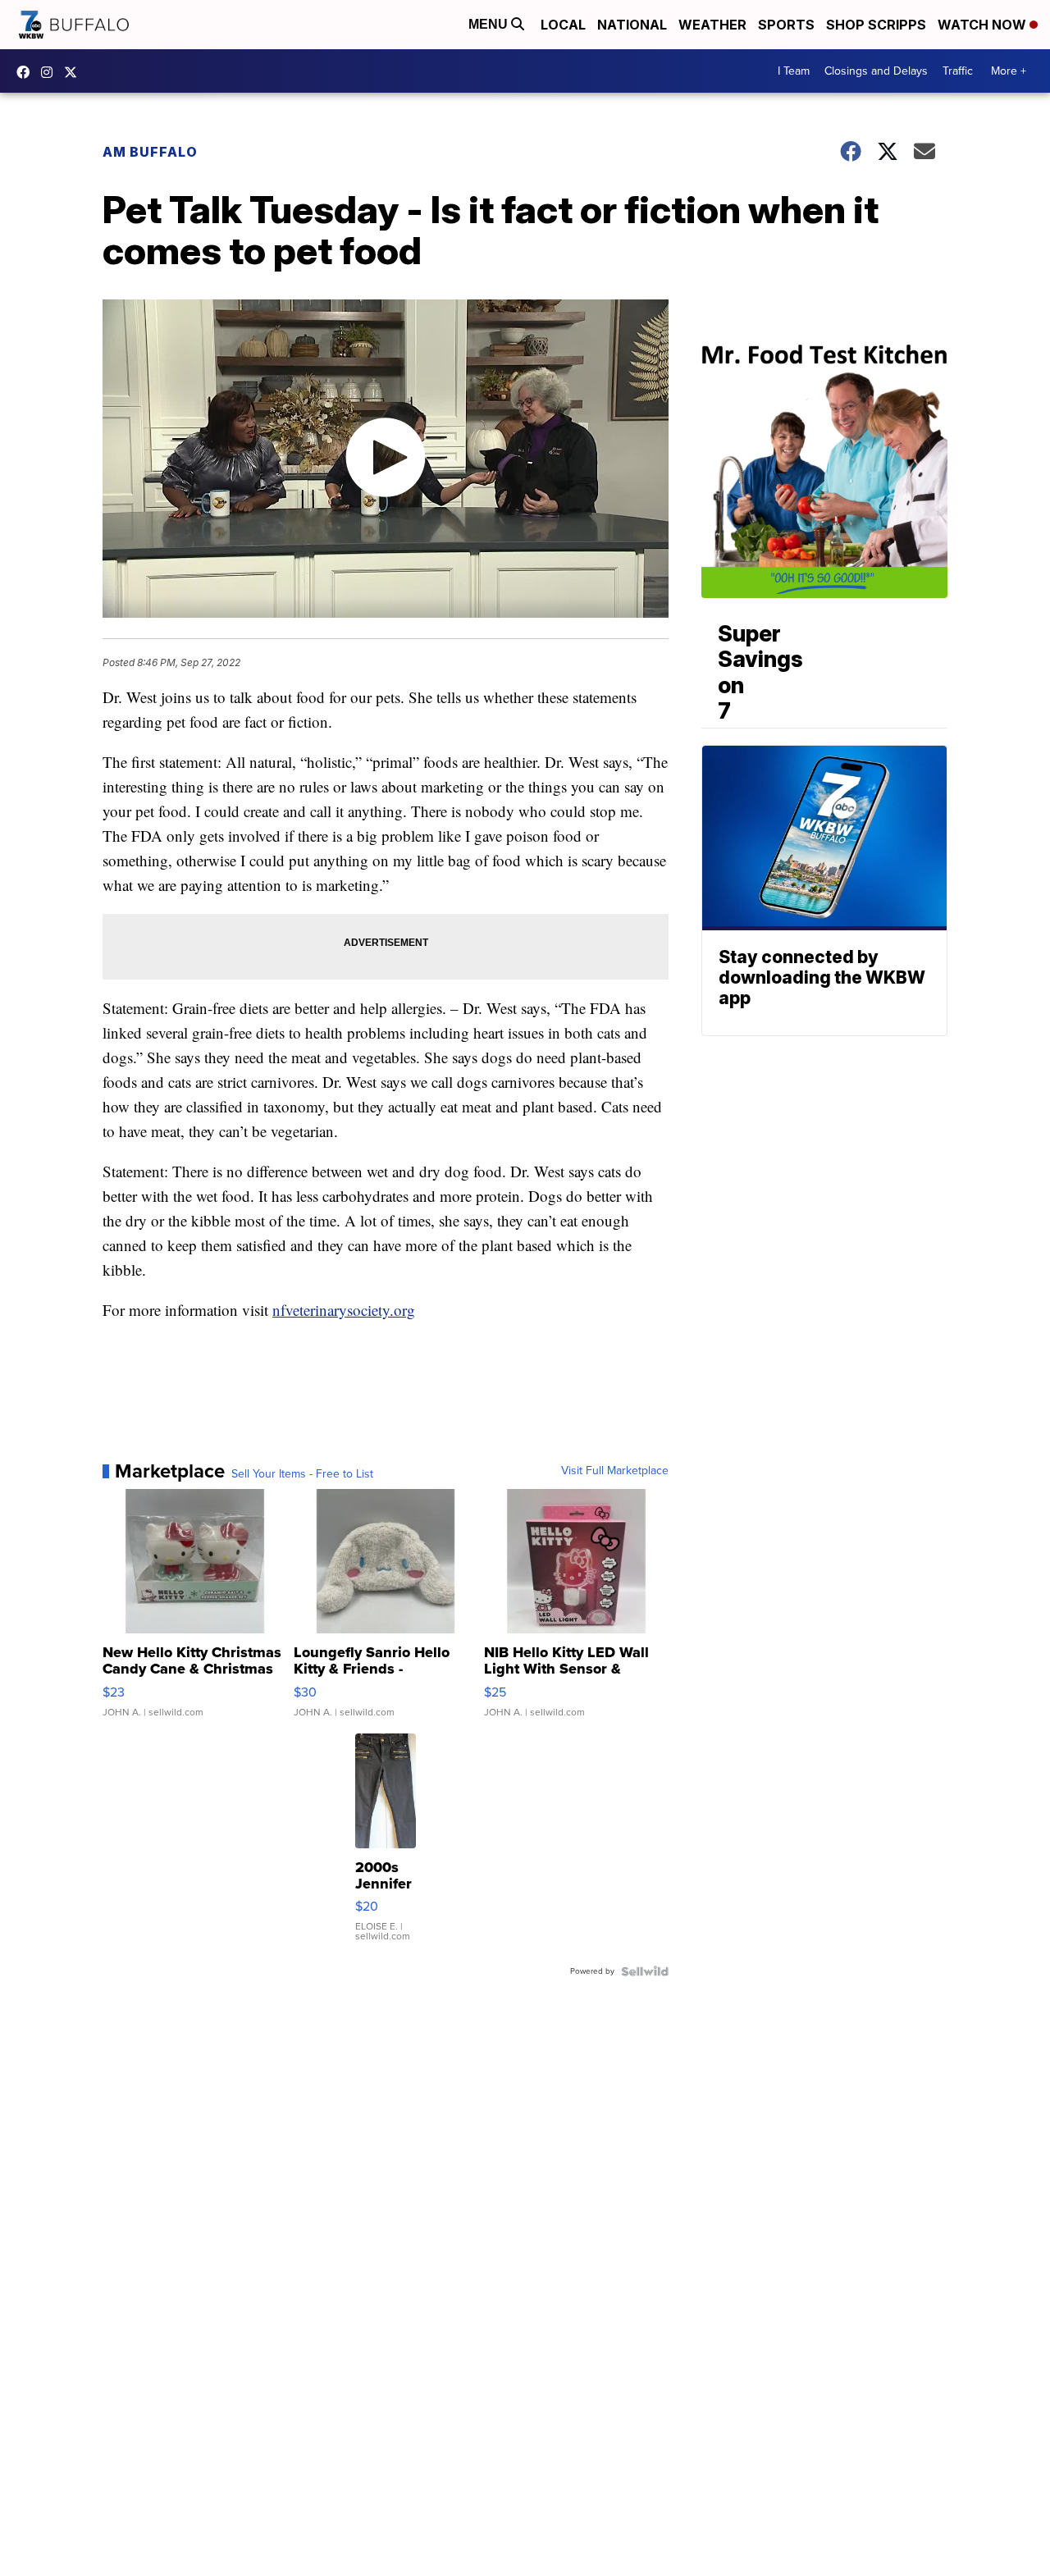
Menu (490, 24)
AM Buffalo (150, 152)
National (632, 25)
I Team (794, 71)
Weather (712, 25)
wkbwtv (27, 72)
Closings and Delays (876, 71)
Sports (786, 25)
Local (563, 25)
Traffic (958, 71)
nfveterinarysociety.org (344, 1310)
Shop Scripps (876, 25)
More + (1009, 71)
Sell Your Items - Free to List (302, 1474)
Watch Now (984, 25)
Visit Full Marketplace (615, 1471)
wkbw (51, 72)
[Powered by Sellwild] (645, 1971)
